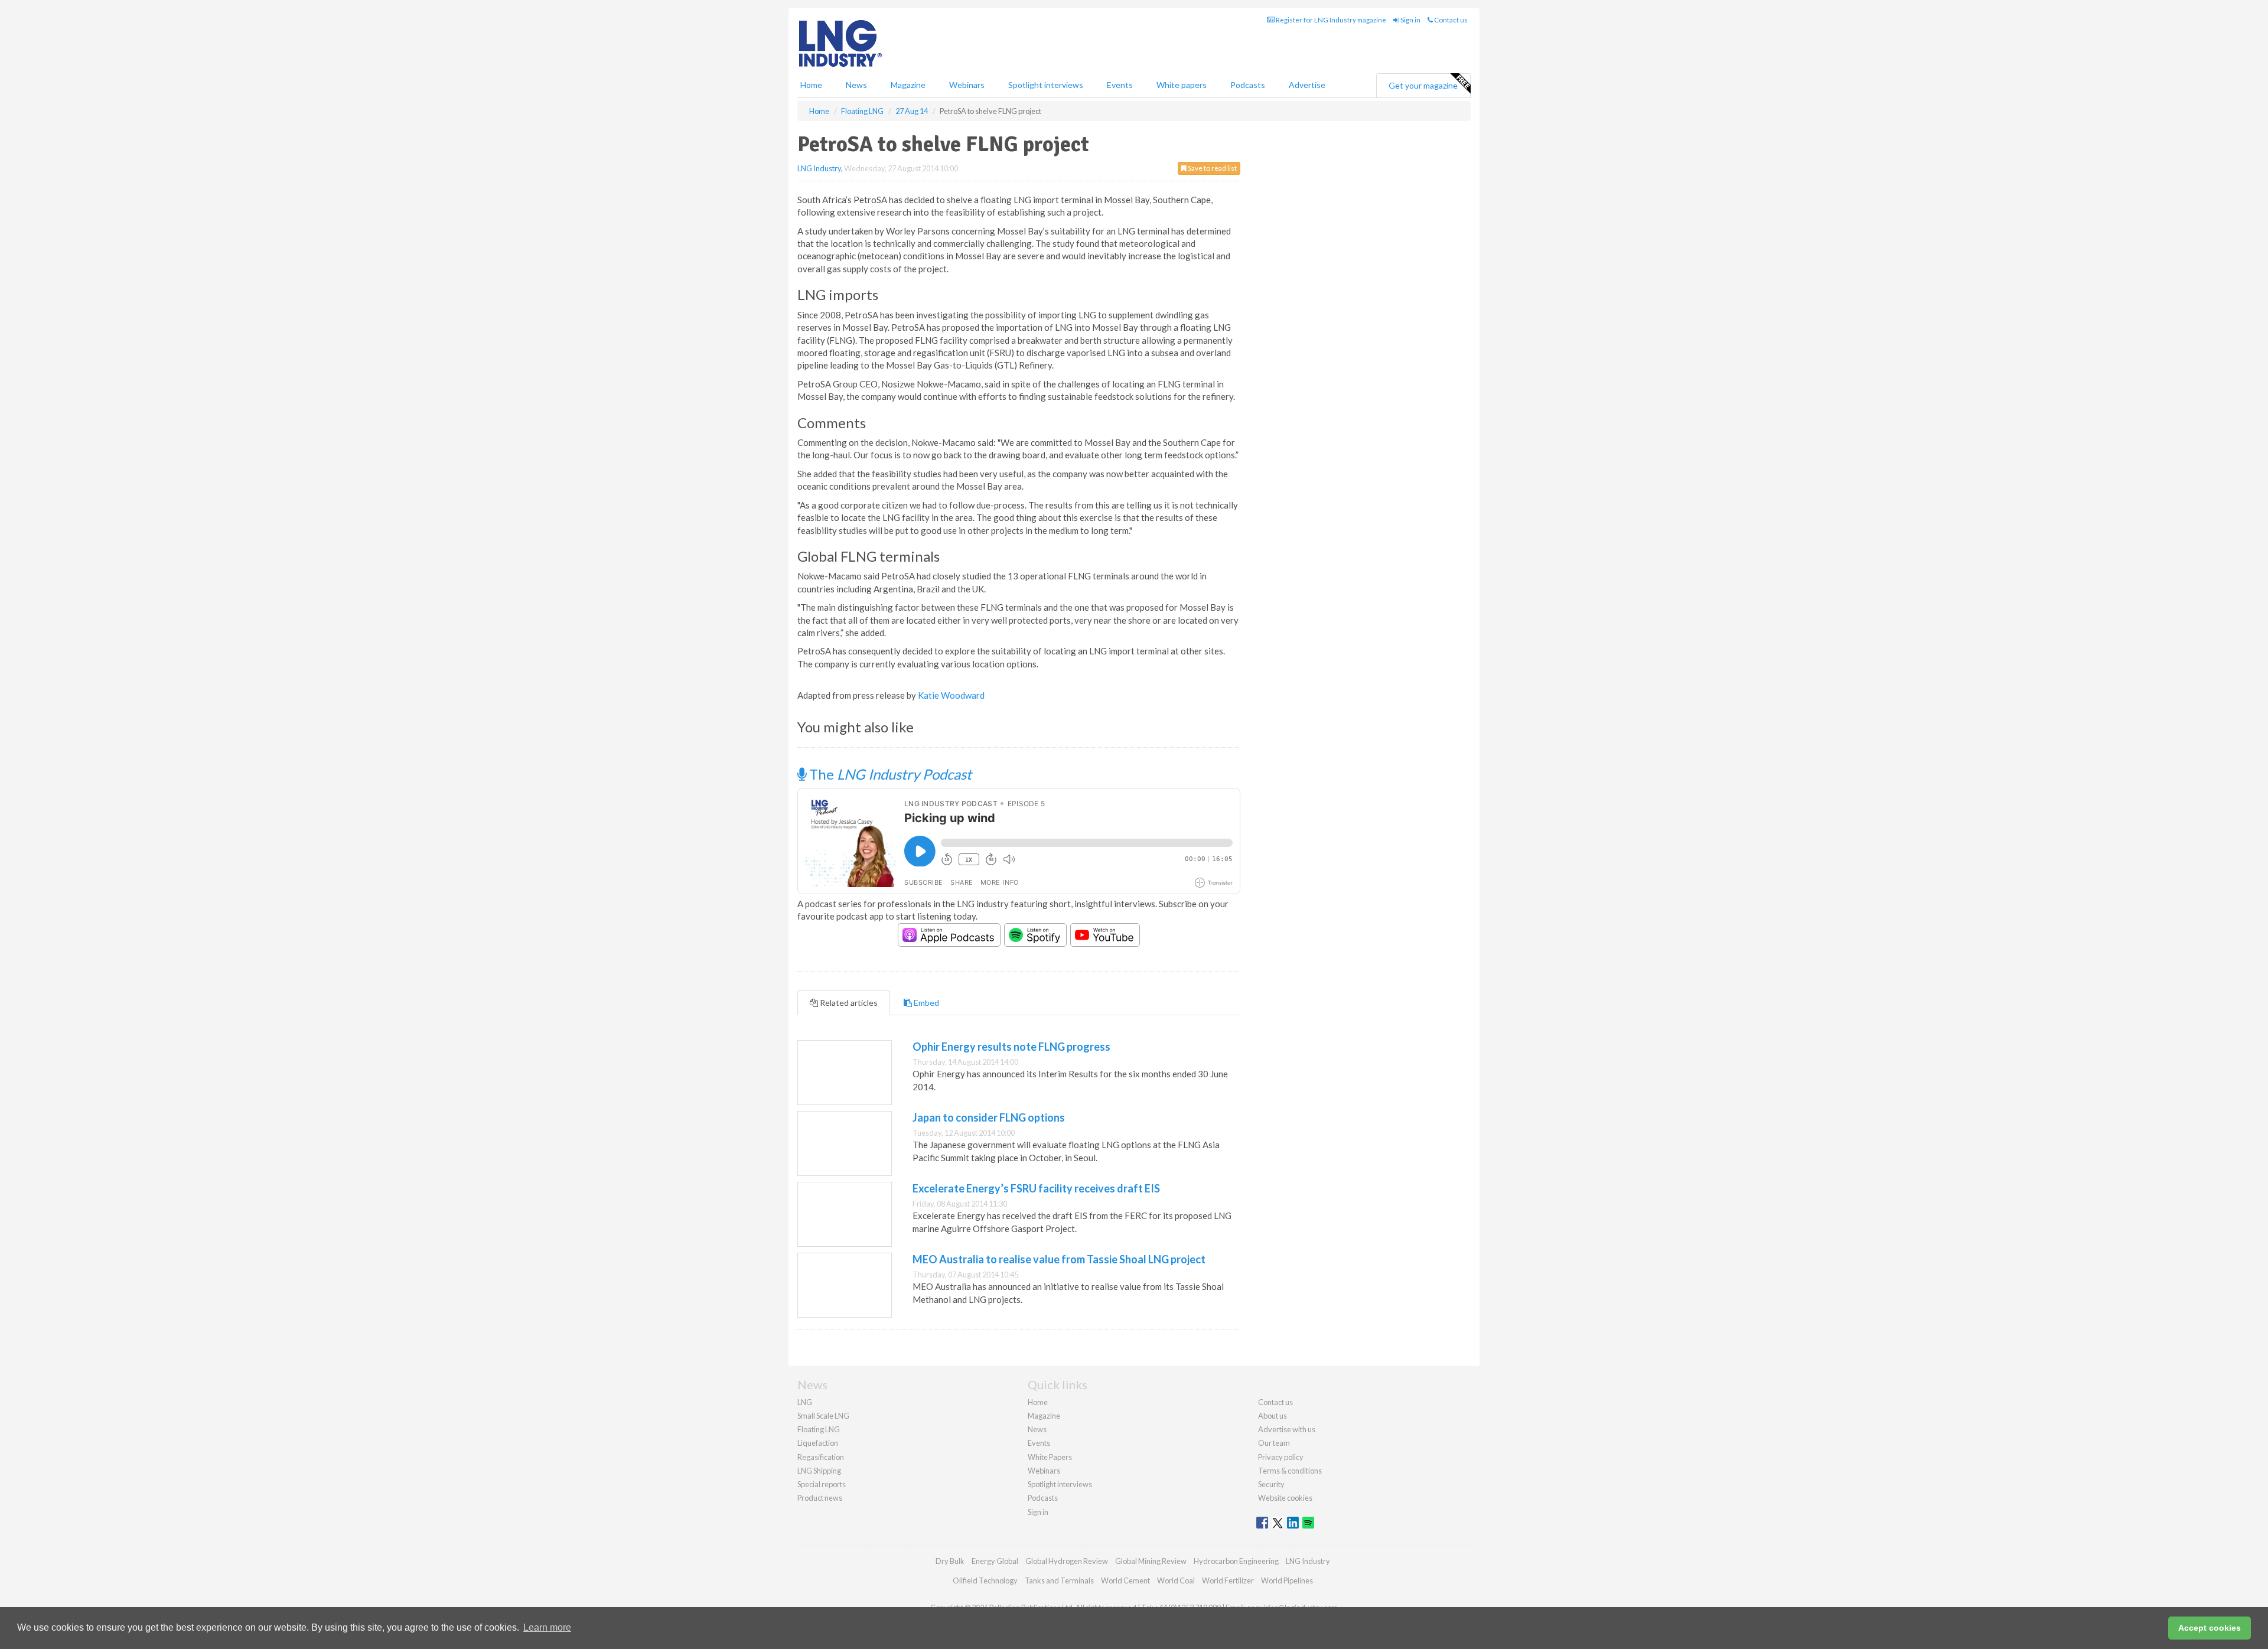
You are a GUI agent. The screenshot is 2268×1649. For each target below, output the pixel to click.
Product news (820, 1498)
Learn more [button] (547, 1627)
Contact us (1450, 20)
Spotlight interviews (1046, 85)
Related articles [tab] (848, 1003)
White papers (1182, 85)
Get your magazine (1423, 85)
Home (811, 85)
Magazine (908, 85)
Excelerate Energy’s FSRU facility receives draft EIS (1036, 1188)
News (1037, 1429)
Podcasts (1248, 85)
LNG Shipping (819, 1471)
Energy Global (995, 1561)
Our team (1274, 1443)
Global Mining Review (1151, 1561)
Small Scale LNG (823, 1416)
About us (1273, 1416)
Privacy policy (1281, 1457)
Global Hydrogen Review (1067, 1561)
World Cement (1125, 1580)
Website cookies (1285, 1498)
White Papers (1050, 1457)
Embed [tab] (926, 1003)
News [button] (856, 85)
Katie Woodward (951, 695)
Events (1120, 85)
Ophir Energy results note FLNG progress (1011, 1047)
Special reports (822, 1484)
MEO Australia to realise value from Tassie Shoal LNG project (1059, 1259)
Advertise (1307, 85)
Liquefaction (818, 1443)
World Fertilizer (1228, 1580)
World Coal (1176, 1580)
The (889, 774)
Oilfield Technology (985, 1580)
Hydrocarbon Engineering (1236, 1561)
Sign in (1410, 20)
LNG (805, 1402)
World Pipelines (1287, 1580)
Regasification (821, 1457)
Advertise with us (1287, 1429)
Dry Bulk (950, 1561)
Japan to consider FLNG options (989, 1117)
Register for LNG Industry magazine (1330, 20)
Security (1271, 1484)
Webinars (967, 85)
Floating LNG (819, 1429)
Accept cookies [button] (2210, 1628)
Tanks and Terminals (1059, 1580)
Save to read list (1212, 168)
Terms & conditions (1290, 1471)
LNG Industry (819, 168)
